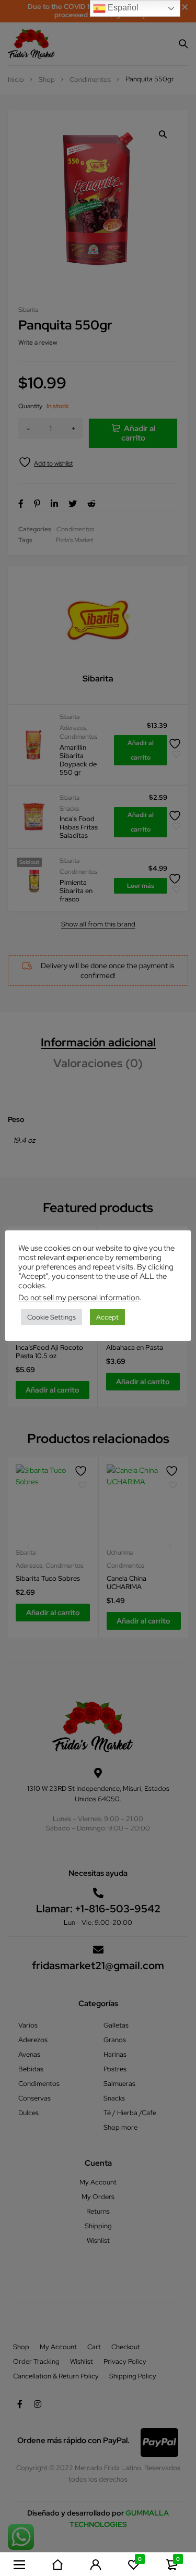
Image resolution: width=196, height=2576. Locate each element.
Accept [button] (107, 1317)
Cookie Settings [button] (51, 1317)
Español (122, 8)
